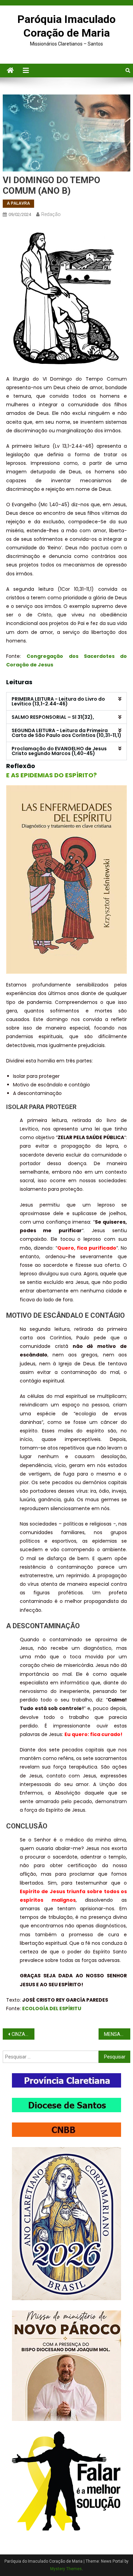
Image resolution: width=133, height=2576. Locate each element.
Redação (51, 214)
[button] (66, 701)
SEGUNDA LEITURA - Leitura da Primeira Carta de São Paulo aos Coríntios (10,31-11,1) (66, 733)
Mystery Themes (66, 2569)
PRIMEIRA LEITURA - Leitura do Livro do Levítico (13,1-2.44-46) (58, 701)
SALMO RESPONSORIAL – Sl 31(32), (53, 717)
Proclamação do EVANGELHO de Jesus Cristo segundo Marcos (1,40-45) (59, 751)
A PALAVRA (18, 203)
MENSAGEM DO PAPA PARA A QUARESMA (117, 2034)
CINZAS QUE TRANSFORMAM (23, 2034)
